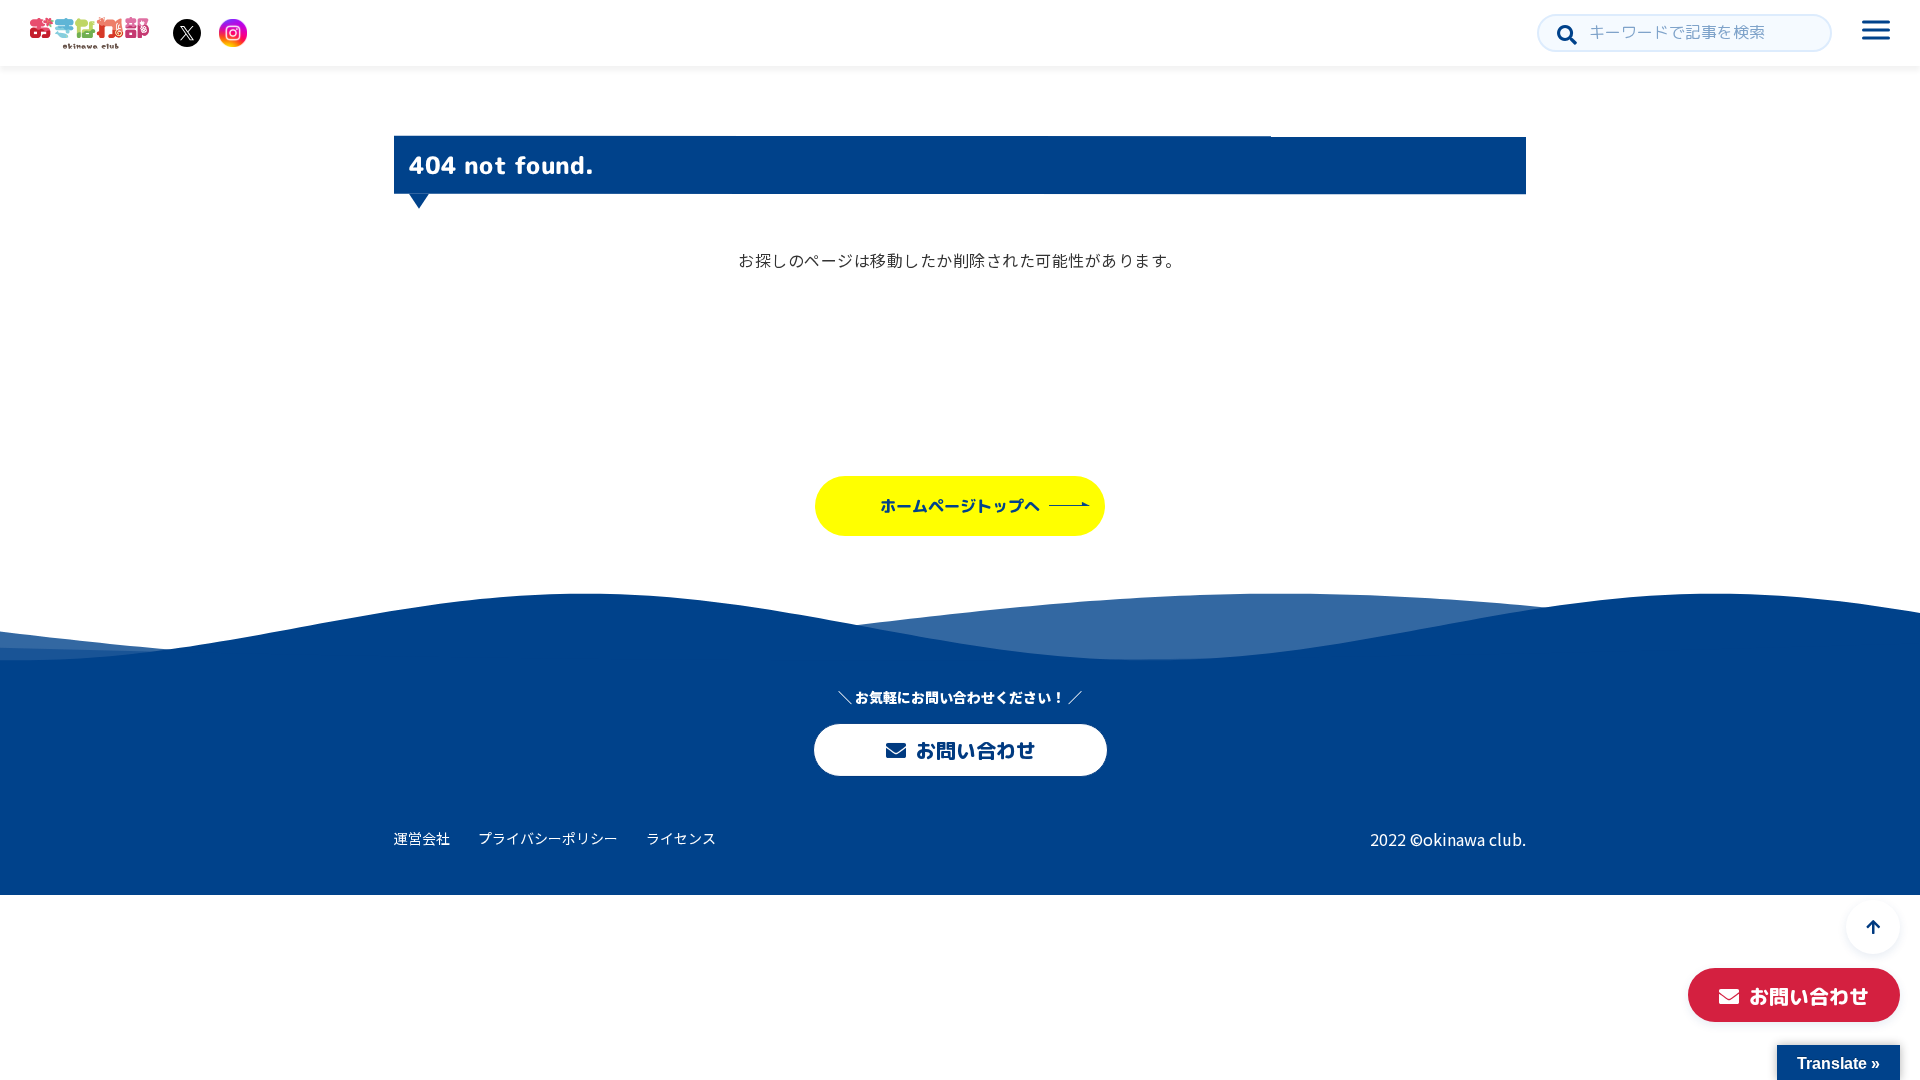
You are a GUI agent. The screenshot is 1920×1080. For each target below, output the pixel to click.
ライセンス (681, 838)
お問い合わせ (975, 750)
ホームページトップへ (960, 506)
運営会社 (422, 838)
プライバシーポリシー (548, 838)
